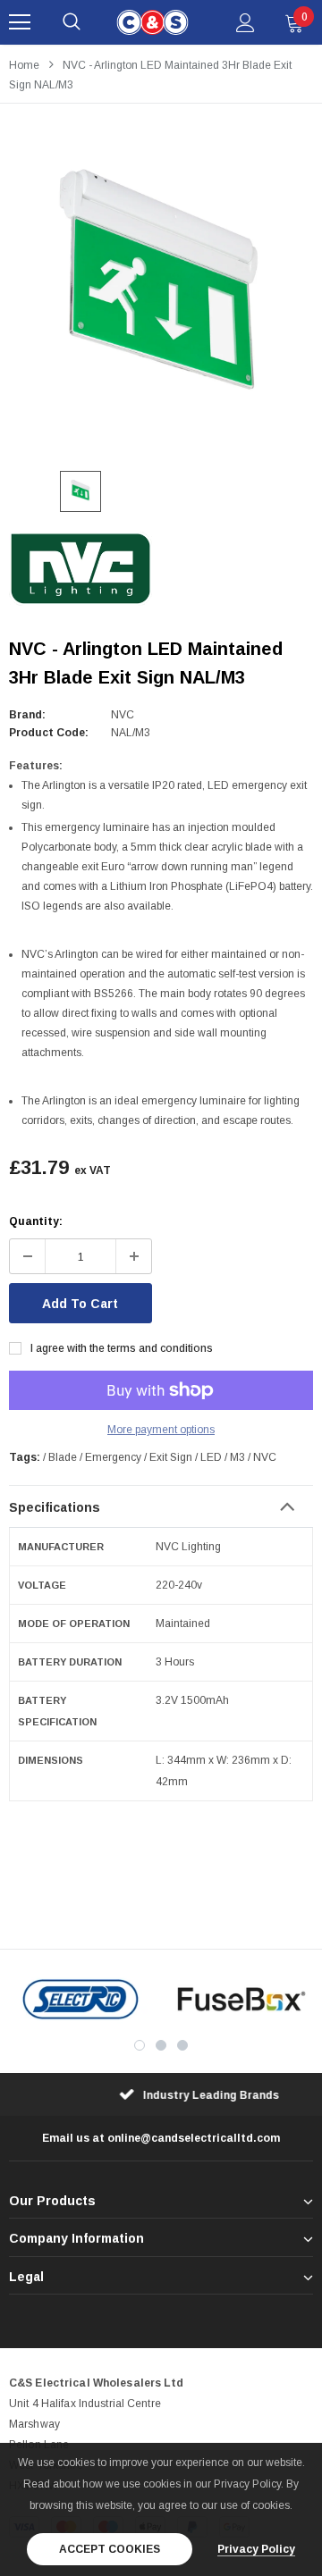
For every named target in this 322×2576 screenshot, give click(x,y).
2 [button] (161, 2045)
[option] (161, 292)
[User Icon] (246, 23)
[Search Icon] (72, 22)
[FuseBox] (241, 1999)
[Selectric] (80, 1999)
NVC (123, 715)
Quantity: (36, 1221)
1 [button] (140, 2045)
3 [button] (182, 2045)
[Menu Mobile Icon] (20, 22)
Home (24, 65)
